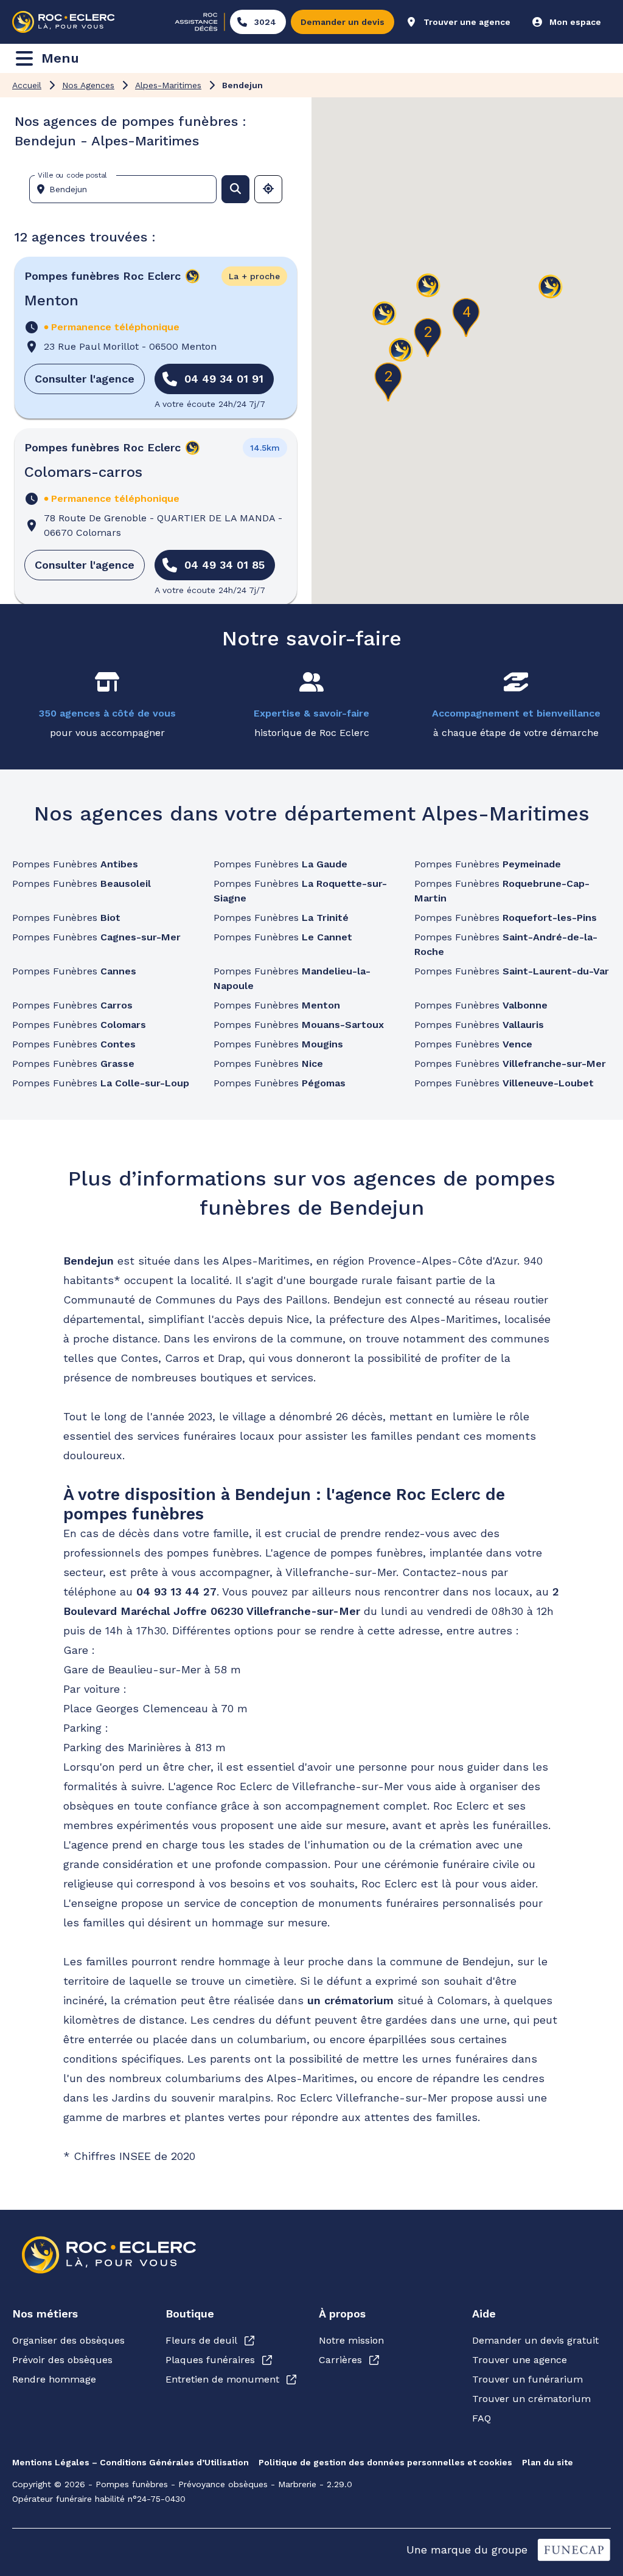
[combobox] (128, 189)
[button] (551, 287)
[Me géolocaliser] (268, 189)
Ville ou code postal (72, 175)
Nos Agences (88, 85)
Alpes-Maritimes (168, 85)
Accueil (27, 85)
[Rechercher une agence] (235, 189)
